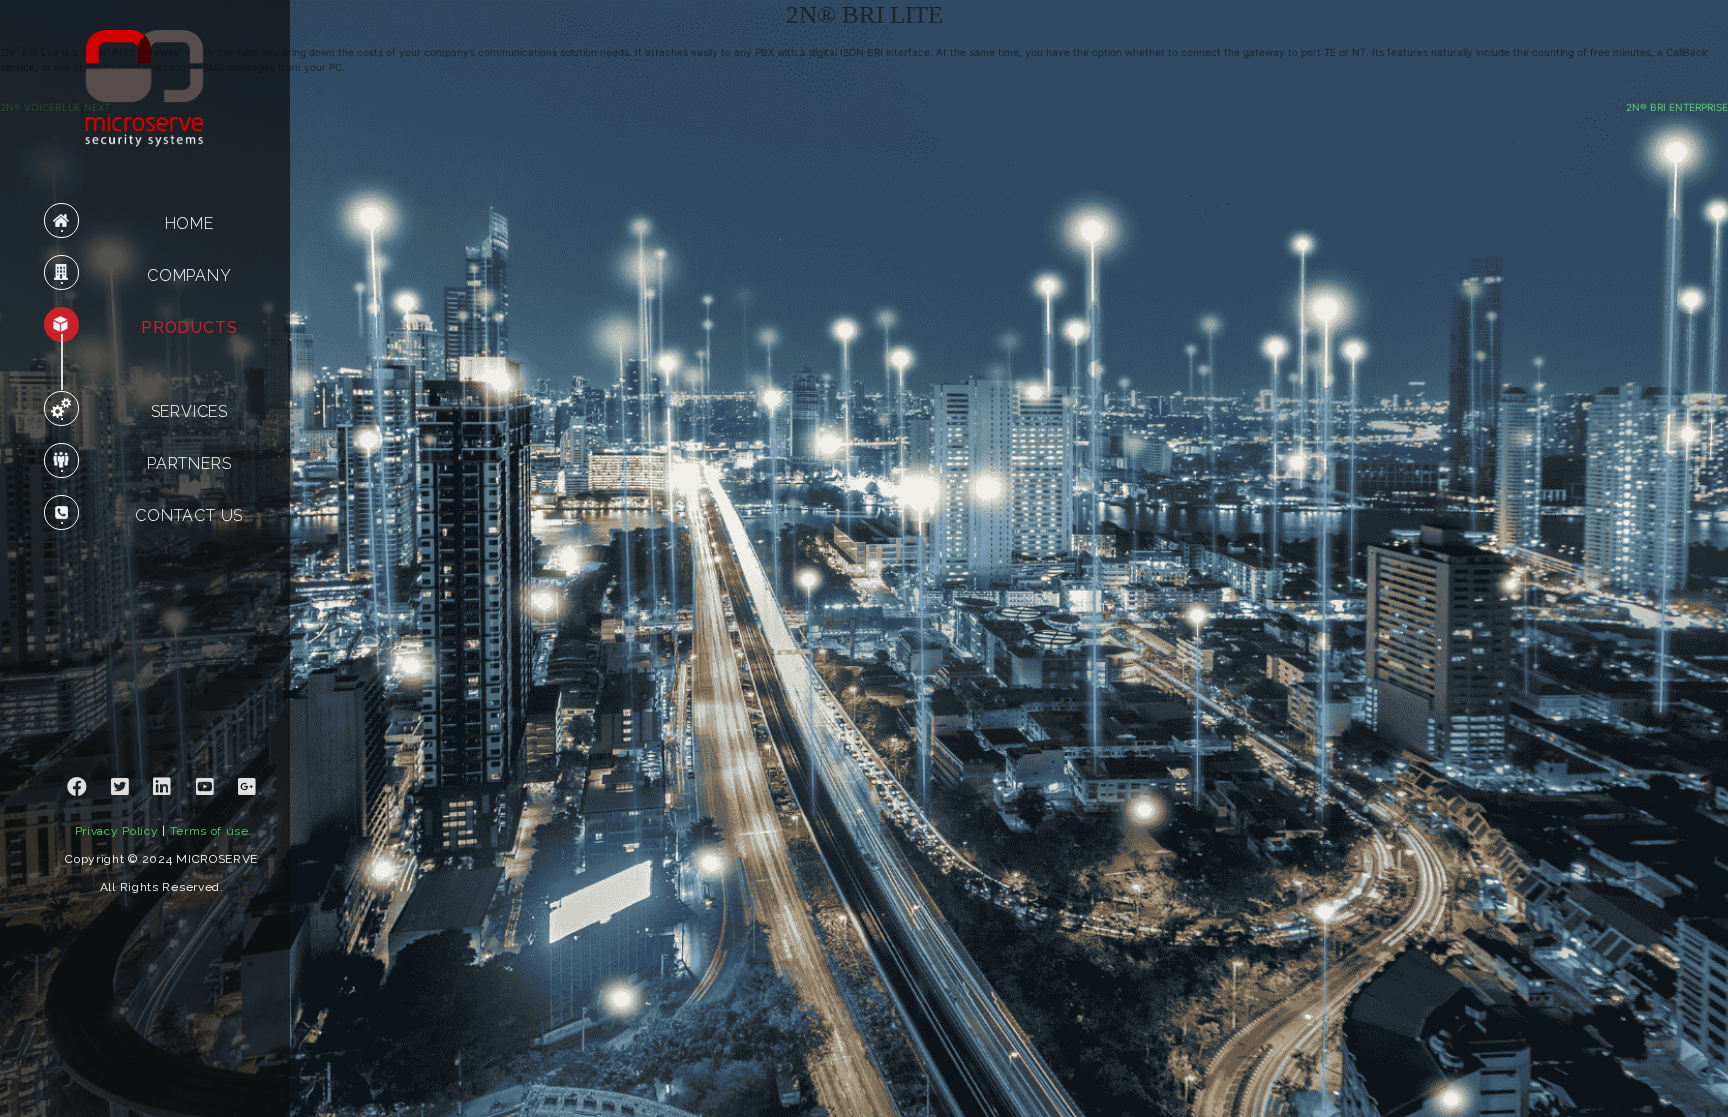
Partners (189, 463)
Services (189, 411)
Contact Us (189, 515)
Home (189, 223)
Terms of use (209, 831)
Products (189, 327)
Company (189, 275)
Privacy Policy (117, 831)
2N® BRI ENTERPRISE (1677, 107)
